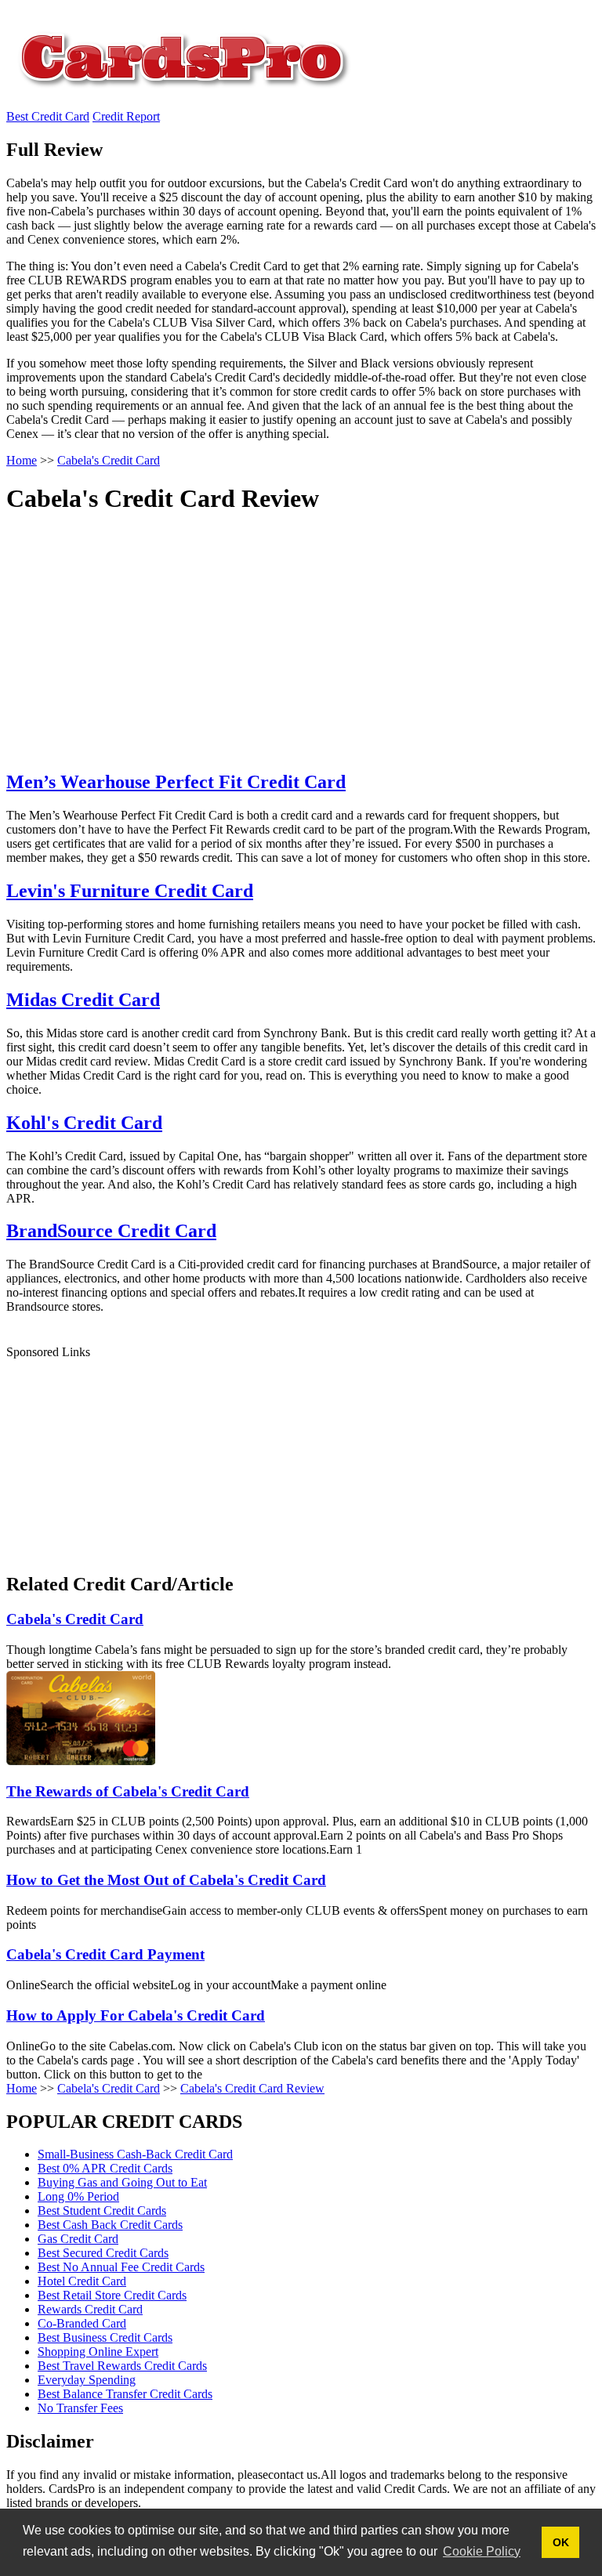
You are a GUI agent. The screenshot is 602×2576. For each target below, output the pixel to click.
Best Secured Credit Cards (103, 2253)
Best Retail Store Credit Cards (112, 2295)
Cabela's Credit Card (109, 2088)
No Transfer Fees (80, 2408)
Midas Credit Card (83, 1000)
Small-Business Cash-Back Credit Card (135, 2154)
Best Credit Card (48, 116)
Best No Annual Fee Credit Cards (121, 2267)
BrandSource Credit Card (111, 1231)
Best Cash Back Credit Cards (110, 2225)
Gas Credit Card (78, 2239)
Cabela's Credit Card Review (252, 2088)
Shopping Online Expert (98, 2352)
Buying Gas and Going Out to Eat (122, 2182)
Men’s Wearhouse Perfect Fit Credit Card (176, 782)
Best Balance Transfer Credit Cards (125, 2394)
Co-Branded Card (82, 2323)
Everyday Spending (87, 2380)
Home (22, 2088)
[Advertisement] (285, 646)
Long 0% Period (78, 2196)
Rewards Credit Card (90, 2309)
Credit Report (126, 116)
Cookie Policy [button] (482, 2551)
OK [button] (561, 2542)
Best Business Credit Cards (105, 2337)
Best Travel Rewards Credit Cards (122, 2366)
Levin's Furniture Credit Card (130, 891)
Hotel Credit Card (82, 2281)
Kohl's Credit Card (84, 1123)
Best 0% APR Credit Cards (105, 2168)
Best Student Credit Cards (102, 2211)
